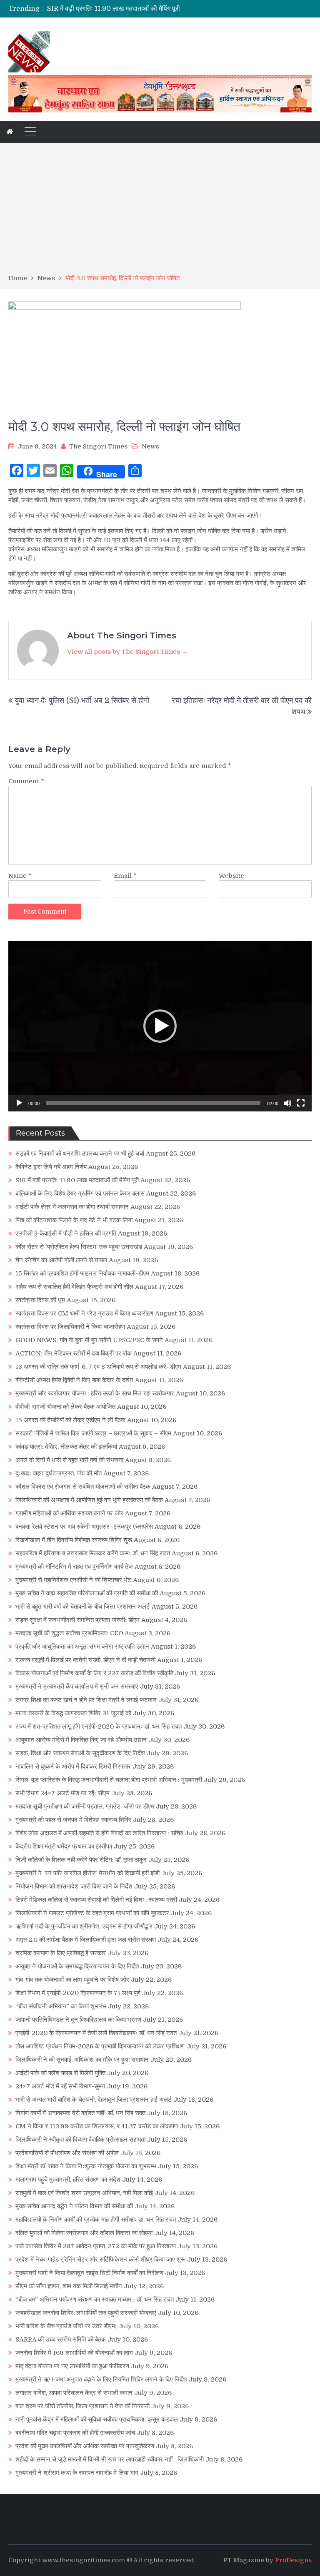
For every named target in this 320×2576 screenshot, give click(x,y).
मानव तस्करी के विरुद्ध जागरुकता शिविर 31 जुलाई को (73, 1713)
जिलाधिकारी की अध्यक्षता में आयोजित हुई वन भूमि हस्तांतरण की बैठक (89, 1500)
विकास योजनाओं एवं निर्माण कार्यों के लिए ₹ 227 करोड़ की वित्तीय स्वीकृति (94, 1673)
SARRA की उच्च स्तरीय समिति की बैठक (61, 2339)
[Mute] (287, 1103)
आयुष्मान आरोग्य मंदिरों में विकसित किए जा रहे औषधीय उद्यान (81, 1740)
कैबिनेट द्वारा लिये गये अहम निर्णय (51, 1167)
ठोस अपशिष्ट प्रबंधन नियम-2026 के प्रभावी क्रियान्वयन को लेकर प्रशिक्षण (100, 2046)
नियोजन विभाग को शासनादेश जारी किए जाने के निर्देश (74, 1886)
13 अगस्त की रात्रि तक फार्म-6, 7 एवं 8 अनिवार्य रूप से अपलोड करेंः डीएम (98, 1367)
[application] (160, 1026)
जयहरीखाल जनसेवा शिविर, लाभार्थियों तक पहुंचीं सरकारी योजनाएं (86, 2313)
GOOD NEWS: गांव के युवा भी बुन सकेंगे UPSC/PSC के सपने (89, 1340)
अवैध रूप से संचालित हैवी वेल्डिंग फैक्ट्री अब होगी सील (74, 1287)
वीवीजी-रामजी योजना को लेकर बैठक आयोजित (65, 1407)
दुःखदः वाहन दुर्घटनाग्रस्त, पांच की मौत (59, 1473)
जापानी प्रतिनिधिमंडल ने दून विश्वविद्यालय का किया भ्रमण (78, 2020)
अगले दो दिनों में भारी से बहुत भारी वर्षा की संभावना (69, 1460)
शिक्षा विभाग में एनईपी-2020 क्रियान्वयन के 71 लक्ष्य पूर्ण (78, 1993)
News (150, 446)
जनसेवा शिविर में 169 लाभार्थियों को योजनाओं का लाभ (74, 2353)
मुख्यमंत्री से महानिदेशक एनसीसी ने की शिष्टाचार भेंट (73, 1580)
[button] (160, 1026)
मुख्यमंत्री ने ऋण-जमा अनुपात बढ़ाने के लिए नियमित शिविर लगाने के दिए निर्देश (101, 2379)
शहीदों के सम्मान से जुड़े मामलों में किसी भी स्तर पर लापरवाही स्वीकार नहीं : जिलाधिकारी (110, 2459)
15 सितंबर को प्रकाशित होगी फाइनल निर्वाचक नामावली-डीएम (82, 1273)
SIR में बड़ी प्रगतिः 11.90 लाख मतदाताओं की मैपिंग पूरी (77, 1180)
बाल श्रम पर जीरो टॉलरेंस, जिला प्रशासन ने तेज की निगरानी (82, 2406)
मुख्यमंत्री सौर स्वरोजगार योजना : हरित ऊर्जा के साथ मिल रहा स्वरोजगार (95, 1393)
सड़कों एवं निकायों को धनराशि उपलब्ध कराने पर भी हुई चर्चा (80, 1153)
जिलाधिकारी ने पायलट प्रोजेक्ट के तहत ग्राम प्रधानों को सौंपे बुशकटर (92, 1913)
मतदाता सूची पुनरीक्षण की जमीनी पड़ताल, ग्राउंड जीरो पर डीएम (85, 1806)
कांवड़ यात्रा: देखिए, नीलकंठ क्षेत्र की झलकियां (66, 1447)
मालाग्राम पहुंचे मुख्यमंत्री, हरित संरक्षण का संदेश (68, 2180)
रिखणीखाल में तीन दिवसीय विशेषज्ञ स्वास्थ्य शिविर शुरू (74, 1540)
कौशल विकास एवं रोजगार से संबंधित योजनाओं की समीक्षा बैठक (83, 1487)
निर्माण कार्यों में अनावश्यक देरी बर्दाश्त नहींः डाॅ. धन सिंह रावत (80, 2113)
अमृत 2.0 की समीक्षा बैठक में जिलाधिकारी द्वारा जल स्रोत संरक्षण (86, 1940)
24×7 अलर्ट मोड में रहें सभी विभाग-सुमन (60, 2086)
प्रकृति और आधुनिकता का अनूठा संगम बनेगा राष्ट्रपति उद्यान (82, 1647)
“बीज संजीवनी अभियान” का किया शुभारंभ (61, 2006)
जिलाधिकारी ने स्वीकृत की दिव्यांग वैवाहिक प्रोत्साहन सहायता (80, 2140)
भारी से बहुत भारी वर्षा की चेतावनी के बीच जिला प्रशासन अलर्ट (83, 1607)
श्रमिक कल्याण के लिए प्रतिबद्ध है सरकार (61, 1953)
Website (231, 876)
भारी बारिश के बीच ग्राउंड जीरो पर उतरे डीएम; (66, 2326)
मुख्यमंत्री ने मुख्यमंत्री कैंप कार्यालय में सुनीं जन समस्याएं (77, 1687)
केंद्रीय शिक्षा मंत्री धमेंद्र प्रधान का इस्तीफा (64, 1846)
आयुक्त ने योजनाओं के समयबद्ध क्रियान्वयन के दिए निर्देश (77, 1966)
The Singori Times (98, 446)
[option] (119, 9)
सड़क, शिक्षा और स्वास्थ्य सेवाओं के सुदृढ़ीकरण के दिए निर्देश (80, 1753)
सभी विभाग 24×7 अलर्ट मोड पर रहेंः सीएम (62, 1793)
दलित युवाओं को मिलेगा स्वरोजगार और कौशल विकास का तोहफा (84, 2233)
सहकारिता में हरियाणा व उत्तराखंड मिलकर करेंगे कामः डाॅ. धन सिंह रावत (93, 1553)
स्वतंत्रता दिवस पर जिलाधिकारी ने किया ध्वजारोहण (70, 1327)
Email (125, 876)
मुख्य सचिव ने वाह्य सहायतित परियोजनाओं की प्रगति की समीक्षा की (87, 1593)
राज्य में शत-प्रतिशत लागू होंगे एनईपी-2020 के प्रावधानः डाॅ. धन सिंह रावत (99, 1726)
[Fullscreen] (301, 1103)
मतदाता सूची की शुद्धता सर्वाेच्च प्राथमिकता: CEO (69, 1633)
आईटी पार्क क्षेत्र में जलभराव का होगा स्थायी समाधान (72, 1207)
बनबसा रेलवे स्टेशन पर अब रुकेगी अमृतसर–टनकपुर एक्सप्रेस (84, 1527)
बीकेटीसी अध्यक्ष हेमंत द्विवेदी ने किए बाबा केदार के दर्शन (74, 1380)
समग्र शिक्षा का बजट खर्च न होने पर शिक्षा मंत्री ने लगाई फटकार (86, 1700)
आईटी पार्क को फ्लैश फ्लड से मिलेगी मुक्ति (60, 2073)
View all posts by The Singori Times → (127, 652)
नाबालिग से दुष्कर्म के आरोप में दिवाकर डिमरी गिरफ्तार (73, 1766)
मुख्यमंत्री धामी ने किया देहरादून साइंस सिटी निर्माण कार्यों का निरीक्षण (89, 2273)
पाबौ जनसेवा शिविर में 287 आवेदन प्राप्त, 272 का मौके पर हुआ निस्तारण (96, 2246)
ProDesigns (293, 2560)
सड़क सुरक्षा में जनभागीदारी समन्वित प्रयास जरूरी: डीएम (77, 1620)
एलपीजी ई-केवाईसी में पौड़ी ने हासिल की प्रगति (66, 1233)
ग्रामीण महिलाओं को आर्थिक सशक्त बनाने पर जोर (69, 1513)
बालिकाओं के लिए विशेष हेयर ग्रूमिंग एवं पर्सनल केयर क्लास (117, 9)
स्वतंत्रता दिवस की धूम (40, 1300)
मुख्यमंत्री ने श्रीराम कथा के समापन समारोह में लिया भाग (77, 2473)
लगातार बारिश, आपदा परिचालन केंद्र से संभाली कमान (74, 2393)
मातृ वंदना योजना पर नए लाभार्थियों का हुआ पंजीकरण (72, 2366)
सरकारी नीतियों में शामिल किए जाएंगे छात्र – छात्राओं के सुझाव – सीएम (93, 1433)
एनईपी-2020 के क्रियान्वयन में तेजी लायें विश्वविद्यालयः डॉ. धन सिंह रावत (96, 2033)
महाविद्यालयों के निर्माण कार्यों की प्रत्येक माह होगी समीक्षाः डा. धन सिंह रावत (96, 2220)
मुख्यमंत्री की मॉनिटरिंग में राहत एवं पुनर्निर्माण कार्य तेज (74, 1567)
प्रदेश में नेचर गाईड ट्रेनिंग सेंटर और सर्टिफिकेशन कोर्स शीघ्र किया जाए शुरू (100, 2260)
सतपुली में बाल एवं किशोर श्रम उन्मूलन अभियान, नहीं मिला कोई (84, 2193)
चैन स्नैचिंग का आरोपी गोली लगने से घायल (61, 1260)
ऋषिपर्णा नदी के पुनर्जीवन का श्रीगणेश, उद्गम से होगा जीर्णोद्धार (84, 1926)
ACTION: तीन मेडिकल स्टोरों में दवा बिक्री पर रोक (74, 1353)
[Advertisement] (160, 211)
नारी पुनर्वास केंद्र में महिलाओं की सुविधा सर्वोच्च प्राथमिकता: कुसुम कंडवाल (97, 2419)
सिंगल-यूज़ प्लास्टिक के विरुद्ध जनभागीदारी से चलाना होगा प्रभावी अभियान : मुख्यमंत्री (109, 1780)
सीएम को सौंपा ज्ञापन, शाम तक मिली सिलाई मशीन (69, 2286)
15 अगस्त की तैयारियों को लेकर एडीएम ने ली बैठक (70, 1420)
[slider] (153, 1103)
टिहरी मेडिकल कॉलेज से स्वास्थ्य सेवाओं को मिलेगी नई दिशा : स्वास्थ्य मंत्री (96, 1900)
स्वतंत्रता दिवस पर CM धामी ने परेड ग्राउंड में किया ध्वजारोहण (84, 1313)
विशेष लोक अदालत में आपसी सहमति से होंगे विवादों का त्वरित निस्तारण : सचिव (99, 1833)
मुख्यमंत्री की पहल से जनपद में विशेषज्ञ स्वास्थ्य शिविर (73, 1820)
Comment (26, 781)
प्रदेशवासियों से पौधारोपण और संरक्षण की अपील (67, 2153)
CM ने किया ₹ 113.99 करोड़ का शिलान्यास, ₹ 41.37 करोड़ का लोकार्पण (97, 2126)
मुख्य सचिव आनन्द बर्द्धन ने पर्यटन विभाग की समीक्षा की (74, 2206)
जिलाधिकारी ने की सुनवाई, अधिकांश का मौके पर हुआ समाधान (82, 2060)
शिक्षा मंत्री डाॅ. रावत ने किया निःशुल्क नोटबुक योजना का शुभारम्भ (86, 2166)
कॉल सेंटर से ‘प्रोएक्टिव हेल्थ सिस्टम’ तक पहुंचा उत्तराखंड (79, 1247)
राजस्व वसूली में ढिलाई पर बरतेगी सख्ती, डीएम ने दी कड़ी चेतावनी (85, 1660)
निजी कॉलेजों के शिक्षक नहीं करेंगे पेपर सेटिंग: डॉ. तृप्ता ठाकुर (81, 1860)
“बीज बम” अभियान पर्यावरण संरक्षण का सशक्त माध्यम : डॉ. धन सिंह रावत (95, 2299)
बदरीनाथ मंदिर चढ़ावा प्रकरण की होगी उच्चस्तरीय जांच (75, 2433)
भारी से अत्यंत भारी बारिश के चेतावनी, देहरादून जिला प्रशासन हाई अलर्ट (94, 2100)
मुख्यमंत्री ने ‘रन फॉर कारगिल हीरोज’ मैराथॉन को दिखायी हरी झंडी (87, 1873)
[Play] (19, 1103)
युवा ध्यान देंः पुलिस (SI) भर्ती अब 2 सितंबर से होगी (82, 700)
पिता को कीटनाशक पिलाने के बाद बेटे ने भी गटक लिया (74, 1220)
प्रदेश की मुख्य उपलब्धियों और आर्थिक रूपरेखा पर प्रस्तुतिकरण (85, 2446)
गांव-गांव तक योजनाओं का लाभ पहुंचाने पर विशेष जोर (72, 1980)
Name (20, 876)
